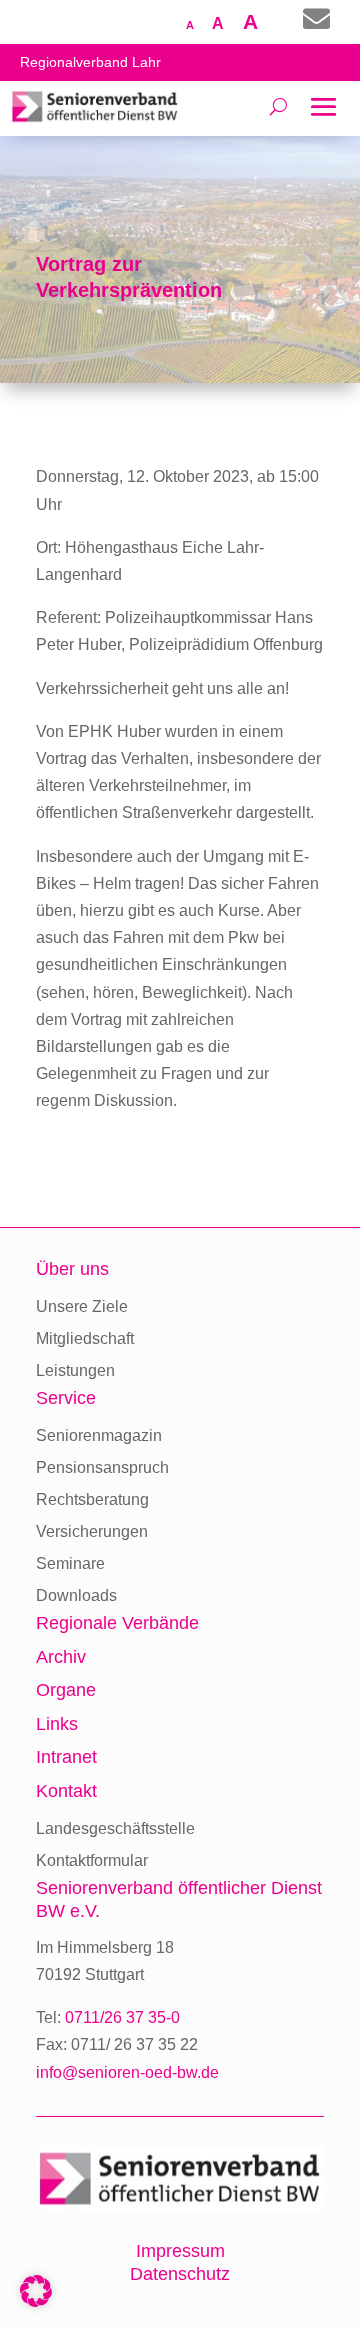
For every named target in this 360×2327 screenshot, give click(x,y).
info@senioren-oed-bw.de (127, 2072)
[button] (36, 2291)
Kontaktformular (92, 1860)
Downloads (76, 1595)
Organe (66, 1690)
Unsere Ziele (82, 1306)
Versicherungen (92, 1531)
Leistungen (75, 1370)
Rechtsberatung (92, 1499)
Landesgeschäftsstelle (115, 1828)
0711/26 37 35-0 (122, 2017)
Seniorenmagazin (99, 1435)
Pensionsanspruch (102, 1467)
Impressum (180, 2251)
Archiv (61, 1657)
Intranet (66, 1757)
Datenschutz (180, 2274)
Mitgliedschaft (85, 1338)
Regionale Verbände (117, 1623)
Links (57, 1724)
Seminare (70, 1563)
